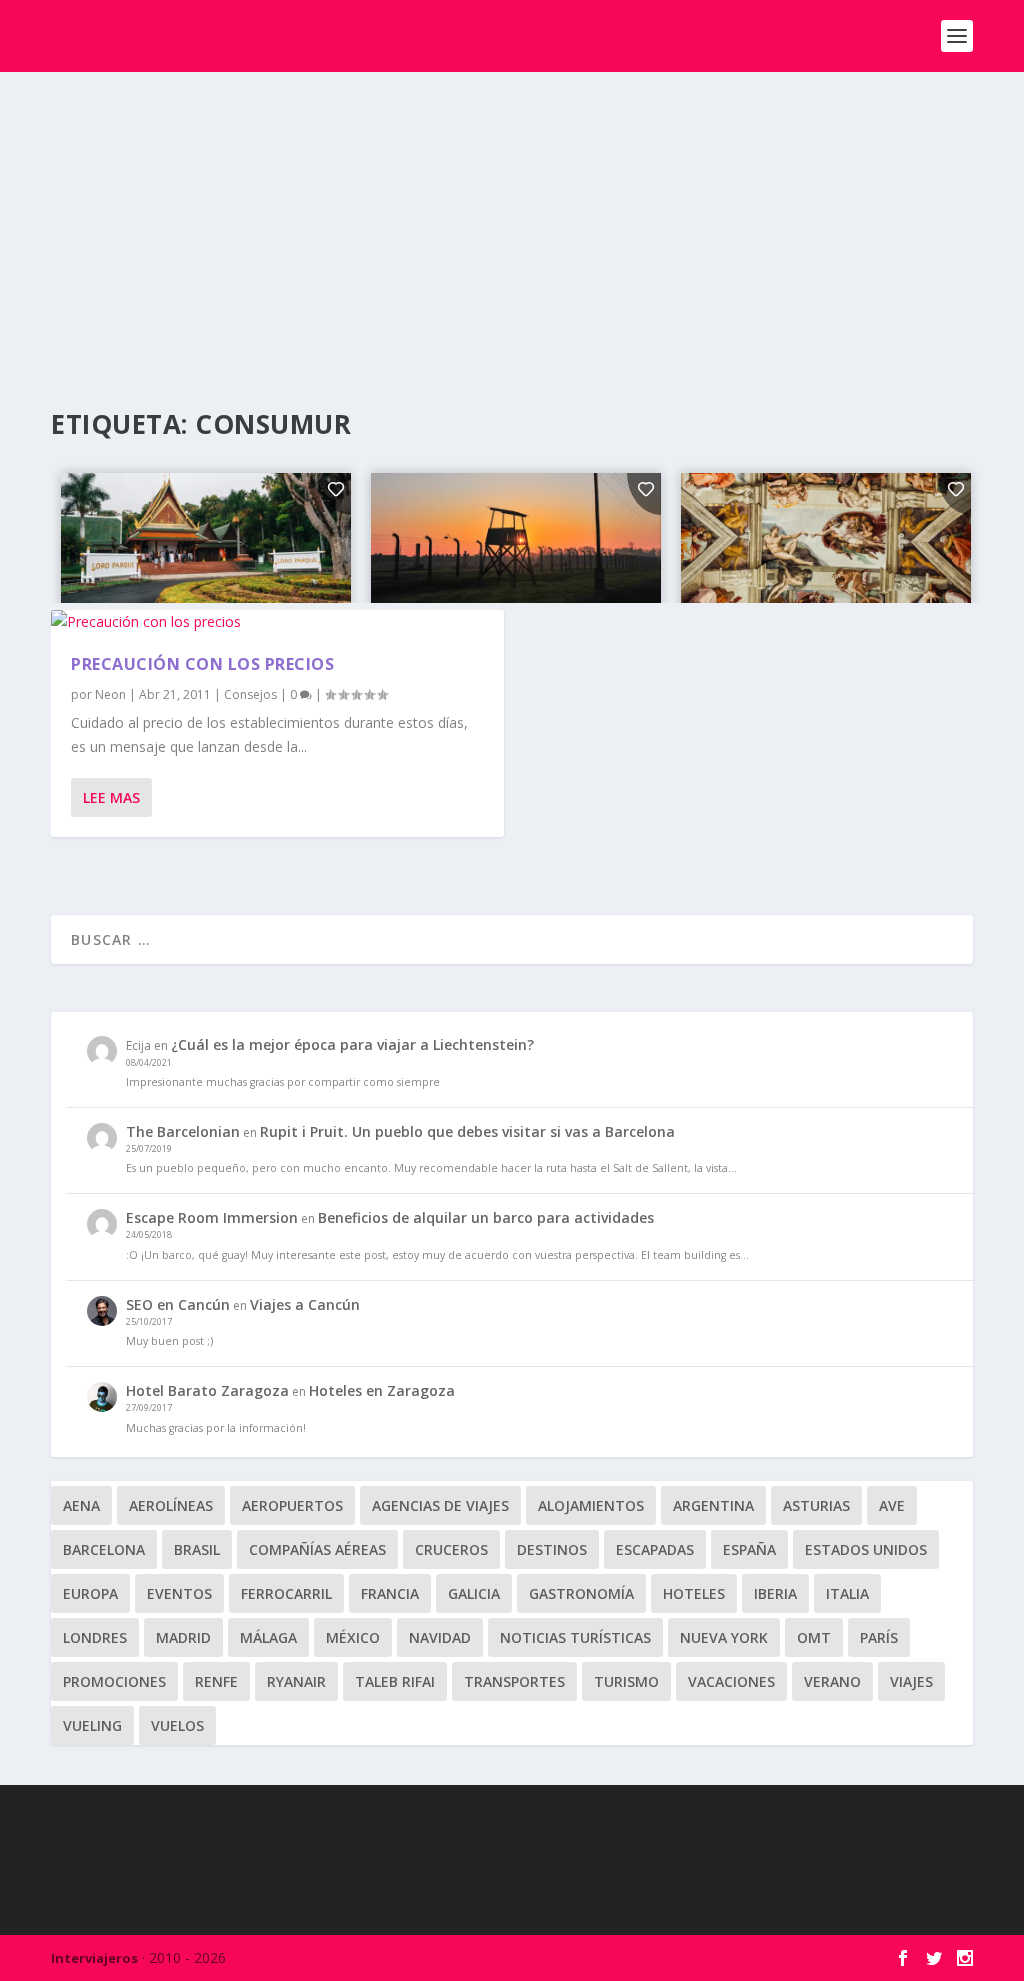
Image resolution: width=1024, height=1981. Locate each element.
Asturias (816, 1505)
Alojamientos (591, 1505)
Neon (110, 694)
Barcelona (104, 1549)
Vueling (92, 1725)
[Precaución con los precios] (277, 622)
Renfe (216, 1681)
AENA (81, 1505)
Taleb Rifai (395, 1681)
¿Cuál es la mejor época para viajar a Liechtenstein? (352, 1044)
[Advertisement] (512, 222)
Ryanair (296, 1681)
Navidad (440, 1637)
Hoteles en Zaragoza (382, 1390)
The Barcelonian (183, 1131)
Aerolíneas (171, 1505)
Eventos (179, 1593)
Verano (832, 1681)
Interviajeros (94, 1958)
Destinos (552, 1549)
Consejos (250, 694)
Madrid (183, 1637)
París (879, 1637)
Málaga (268, 1637)
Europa (90, 1593)
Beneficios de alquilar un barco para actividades (486, 1217)
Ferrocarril (286, 1593)
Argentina (713, 1505)
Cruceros (451, 1549)
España (749, 1549)
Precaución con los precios (202, 664)
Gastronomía (581, 1593)
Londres (95, 1637)
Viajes (911, 1681)
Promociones (114, 1681)
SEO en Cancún (178, 1304)
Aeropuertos (292, 1505)
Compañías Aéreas (317, 1549)
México (353, 1637)
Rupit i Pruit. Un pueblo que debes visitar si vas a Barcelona (467, 1131)
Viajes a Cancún (305, 1304)
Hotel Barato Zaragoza (207, 1390)
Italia (847, 1593)
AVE (892, 1505)
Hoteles (694, 1593)
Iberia (775, 1593)
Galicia (474, 1593)
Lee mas (111, 797)
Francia (390, 1593)
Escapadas (655, 1549)
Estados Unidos (866, 1549)
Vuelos (177, 1725)
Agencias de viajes (440, 1505)
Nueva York (724, 1637)
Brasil (197, 1549)
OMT (814, 1637)
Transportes (514, 1681)
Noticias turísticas (575, 1637)
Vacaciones (731, 1681)
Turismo (626, 1681)
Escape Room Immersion (212, 1217)
